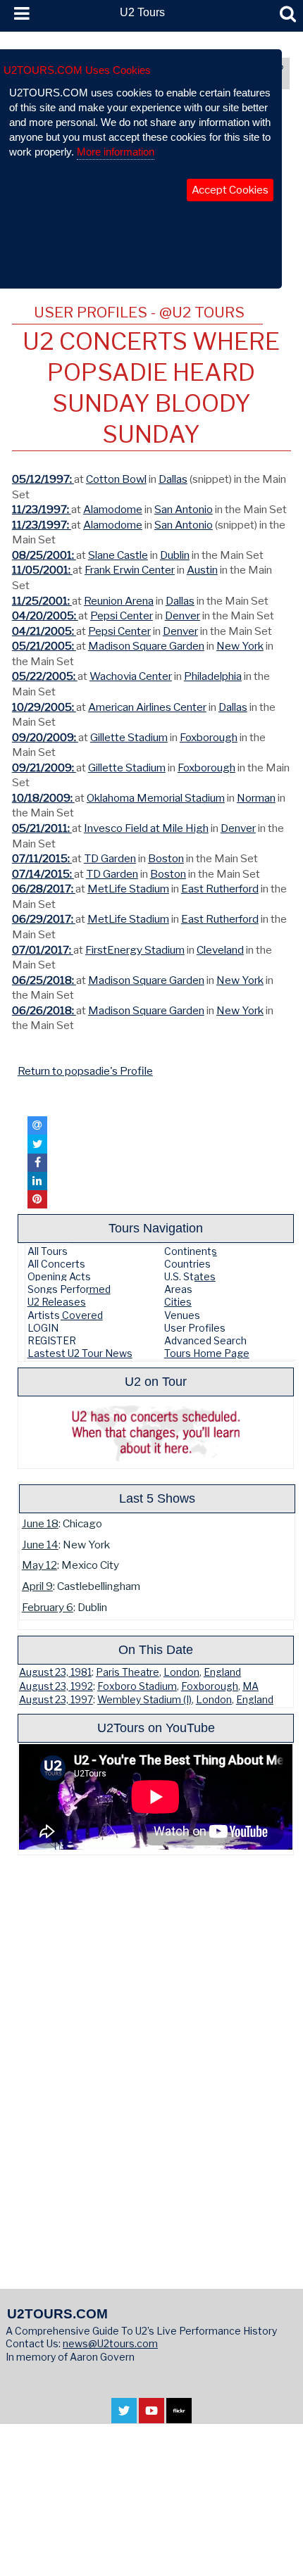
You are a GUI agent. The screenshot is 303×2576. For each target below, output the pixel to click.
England (222, 1672)
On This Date (156, 1649)
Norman (256, 798)
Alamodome (113, 509)
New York (240, 646)
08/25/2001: (44, 555)
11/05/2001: (42, 570)
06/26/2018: (44, 1010)
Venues (182, 1315)
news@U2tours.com (110, 2343)
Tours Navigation (156, 1228)
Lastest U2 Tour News (80, 1353)
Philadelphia (213, 676)
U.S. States (190, 1276)
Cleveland (220, 950)
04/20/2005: (45, 615)
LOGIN (43, 1328)
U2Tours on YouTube (156, 1728)
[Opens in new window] (124, 2416)
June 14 (40, 1545)
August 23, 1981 (55, 1672)
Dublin (175, 555)
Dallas (173, 479)
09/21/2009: (44, 768)
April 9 (37, 1586)
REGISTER (52, 1340)
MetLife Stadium (128, 889)
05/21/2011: (42, 828)
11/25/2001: (42, 601)
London (181, 1672)
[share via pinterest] (37, 1199)
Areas (178, 1289)
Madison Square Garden (146, 646)
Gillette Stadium (129, 737)
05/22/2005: (45, 676)
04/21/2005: (44, 631)
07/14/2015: (43, 874)
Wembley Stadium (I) (144, 1700)
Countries (187, 1264)
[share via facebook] (37, 1163)
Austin (202, 570)
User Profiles (195, 1328)
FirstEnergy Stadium (135, 950)
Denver (183, 615)
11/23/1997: (42, 509)
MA (251, 1686)
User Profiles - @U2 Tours (139, 312)
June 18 (40, 1523)
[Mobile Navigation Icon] (19, 14)
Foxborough (209, 737)
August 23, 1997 (56, 1700)
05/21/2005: (44, 646)
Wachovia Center (131, 676)
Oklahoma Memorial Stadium (156, 798)
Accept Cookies (230, 190)
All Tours (48, 1251)
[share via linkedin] (37, 1181)
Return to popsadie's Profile (85, 1071)
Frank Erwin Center (130, 570)
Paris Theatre (128, 1672)
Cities (178, 1302)
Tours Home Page (207, 1353)
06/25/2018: (44, 980)
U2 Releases (57, 1302)
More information (116, 152)
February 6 (48, 1607)
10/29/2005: (44, 707)
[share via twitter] (37, 1144)
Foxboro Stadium (137, 1686)
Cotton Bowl (116, 479)
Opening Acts (59, 1276)
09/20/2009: (45, 737)
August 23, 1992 (56, 1686)
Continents (191, 1251)
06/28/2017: (44, 889)
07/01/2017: (43, 950)
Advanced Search (205, 1340)
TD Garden (110, 858)
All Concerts (56, 1264)
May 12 (39, 1565)
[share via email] (37, 1125)
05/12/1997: (43, 479)
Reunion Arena (119, 601)
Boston (166, 858)
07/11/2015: (42, 858)
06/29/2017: (44, 919)
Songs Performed (69, 1289)
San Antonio (184, 509)
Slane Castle (118, 555)
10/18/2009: (43, 798)
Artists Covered (65, 1315)
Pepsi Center (122, 615)
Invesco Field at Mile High (146, 828)
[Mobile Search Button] (288, 14)
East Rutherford (220, 889)
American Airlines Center (147, 707)
